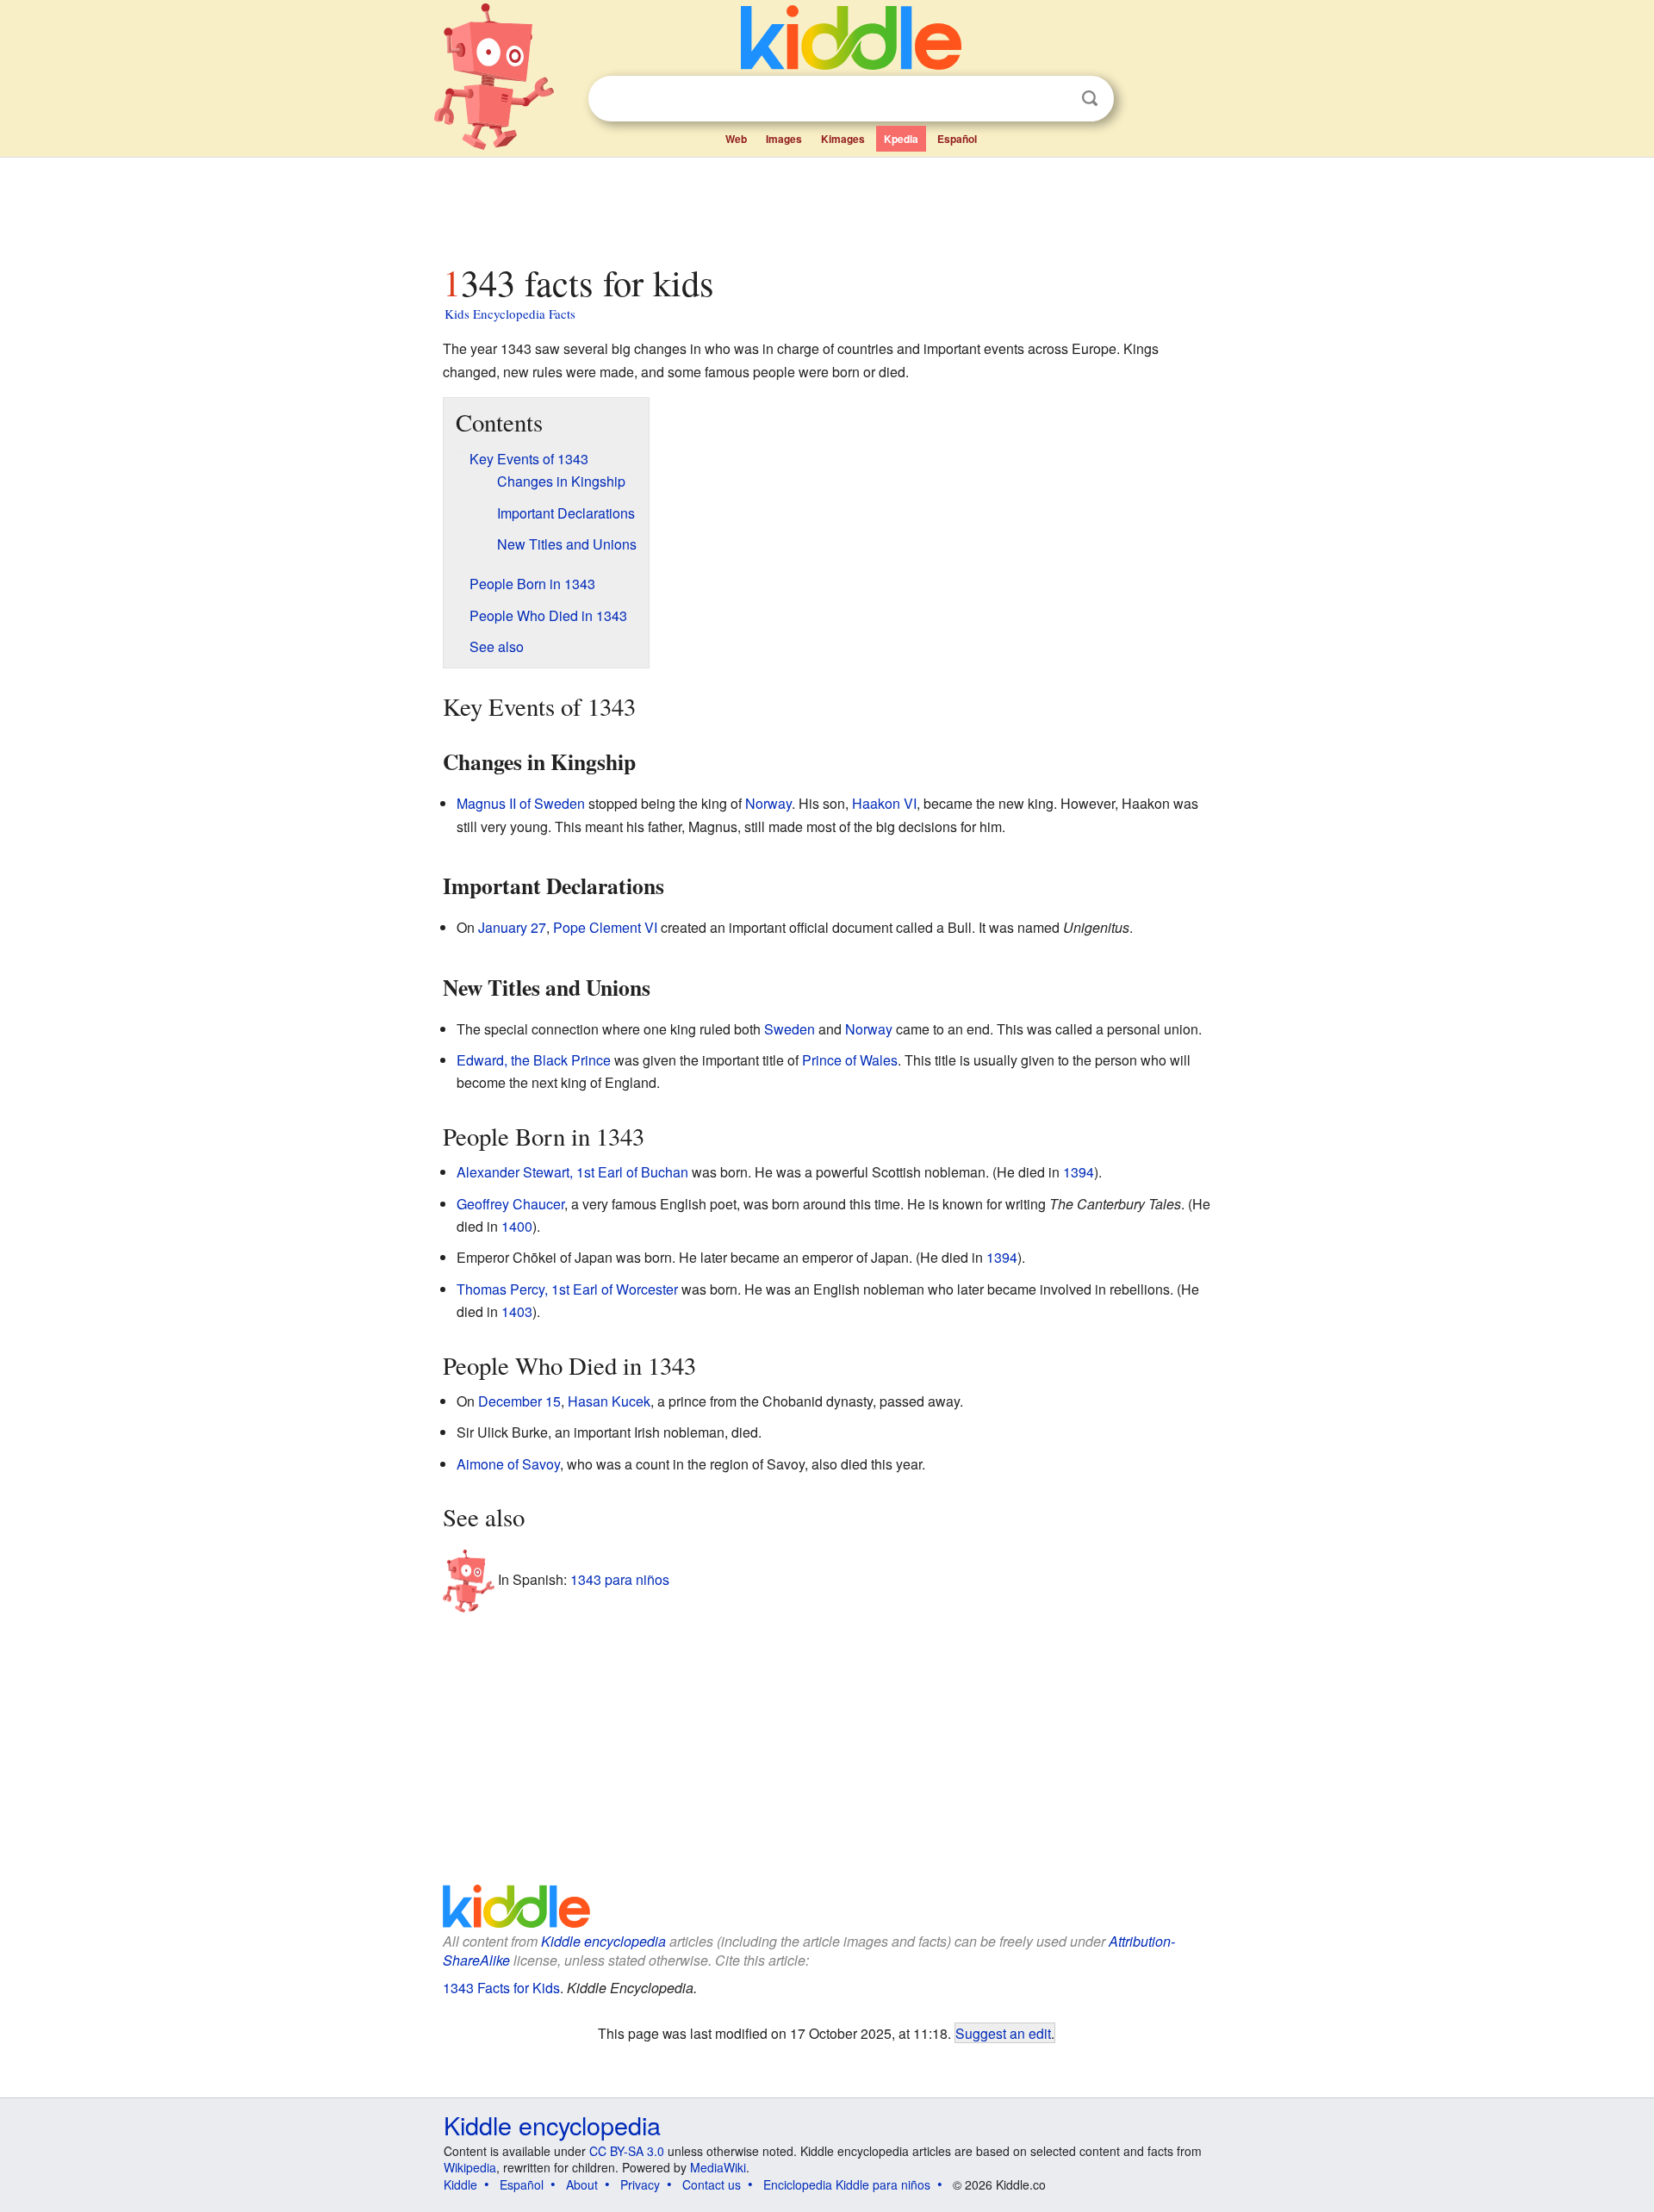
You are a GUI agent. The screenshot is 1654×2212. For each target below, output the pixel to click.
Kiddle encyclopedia (603, 1941)
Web (736, 139)
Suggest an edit (1003, 2033)
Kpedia (901, 139)
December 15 (519, 1401)
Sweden (790, 1029)
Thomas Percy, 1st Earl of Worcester (567, 1289)
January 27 (512, 927)
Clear (1054, 99)
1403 (517, 1311)
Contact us (712, 2184)
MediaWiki (718, 2167)
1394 (1079, 1172)
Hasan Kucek (609, 1401)
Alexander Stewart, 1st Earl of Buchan (572, 1172)
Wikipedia (470, 2167)
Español (957, 139)
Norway (768, 803)
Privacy (640, 2184)
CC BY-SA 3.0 (627, 2151)
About (582, 2184)
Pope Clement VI (605, 927)
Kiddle (460, 2184)
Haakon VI (884, 803)
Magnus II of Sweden (521, 803)
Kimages (843, 139)
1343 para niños (620, 1578)
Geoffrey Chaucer (510, 1204)
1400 (517, 1226)
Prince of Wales (850, 1060)
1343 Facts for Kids (501, 1988)
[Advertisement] (826, 206)
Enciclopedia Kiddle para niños (847, 2184)
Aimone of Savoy (508, 1464)
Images (784, 139)
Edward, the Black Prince (534, 1060)
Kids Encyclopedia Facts (510, 314)
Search (1090, 99)
